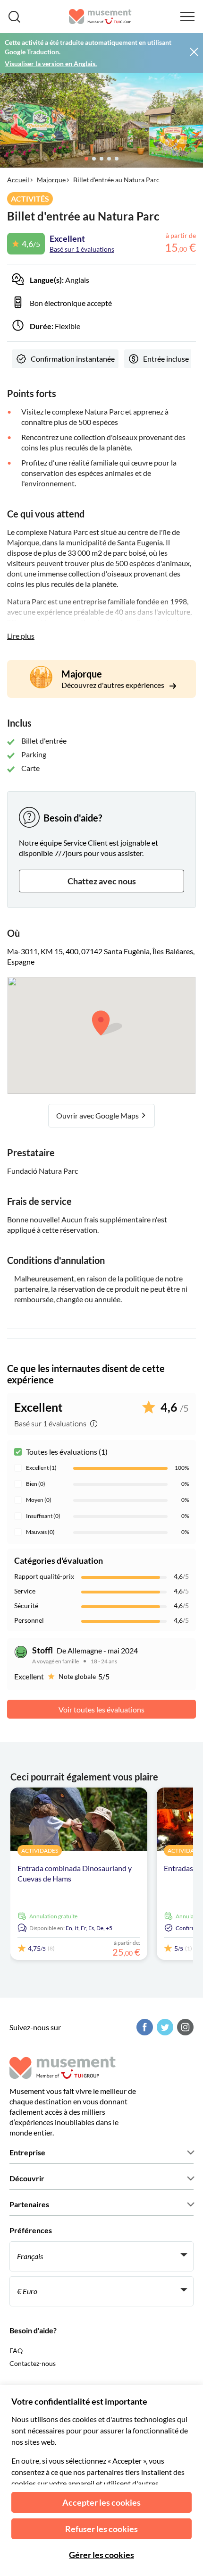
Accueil (18, 180)
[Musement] (100, 17)
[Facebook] (144, 2027)
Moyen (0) (39, 1500)
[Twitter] (164, 2027)
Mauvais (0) (40, 1532)
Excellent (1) (41, 1468)
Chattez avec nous (102, 881)
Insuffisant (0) (43, 1516)
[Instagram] (184, 2027)
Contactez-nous (33, 2363)
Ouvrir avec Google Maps (98, 1115)
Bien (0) (36, 1484)
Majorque (51, 180)
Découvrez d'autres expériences (114, 685)
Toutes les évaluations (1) (67, 1452)
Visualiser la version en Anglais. (51, 64)
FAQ (16, 2351)
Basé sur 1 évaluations (82, 249)
